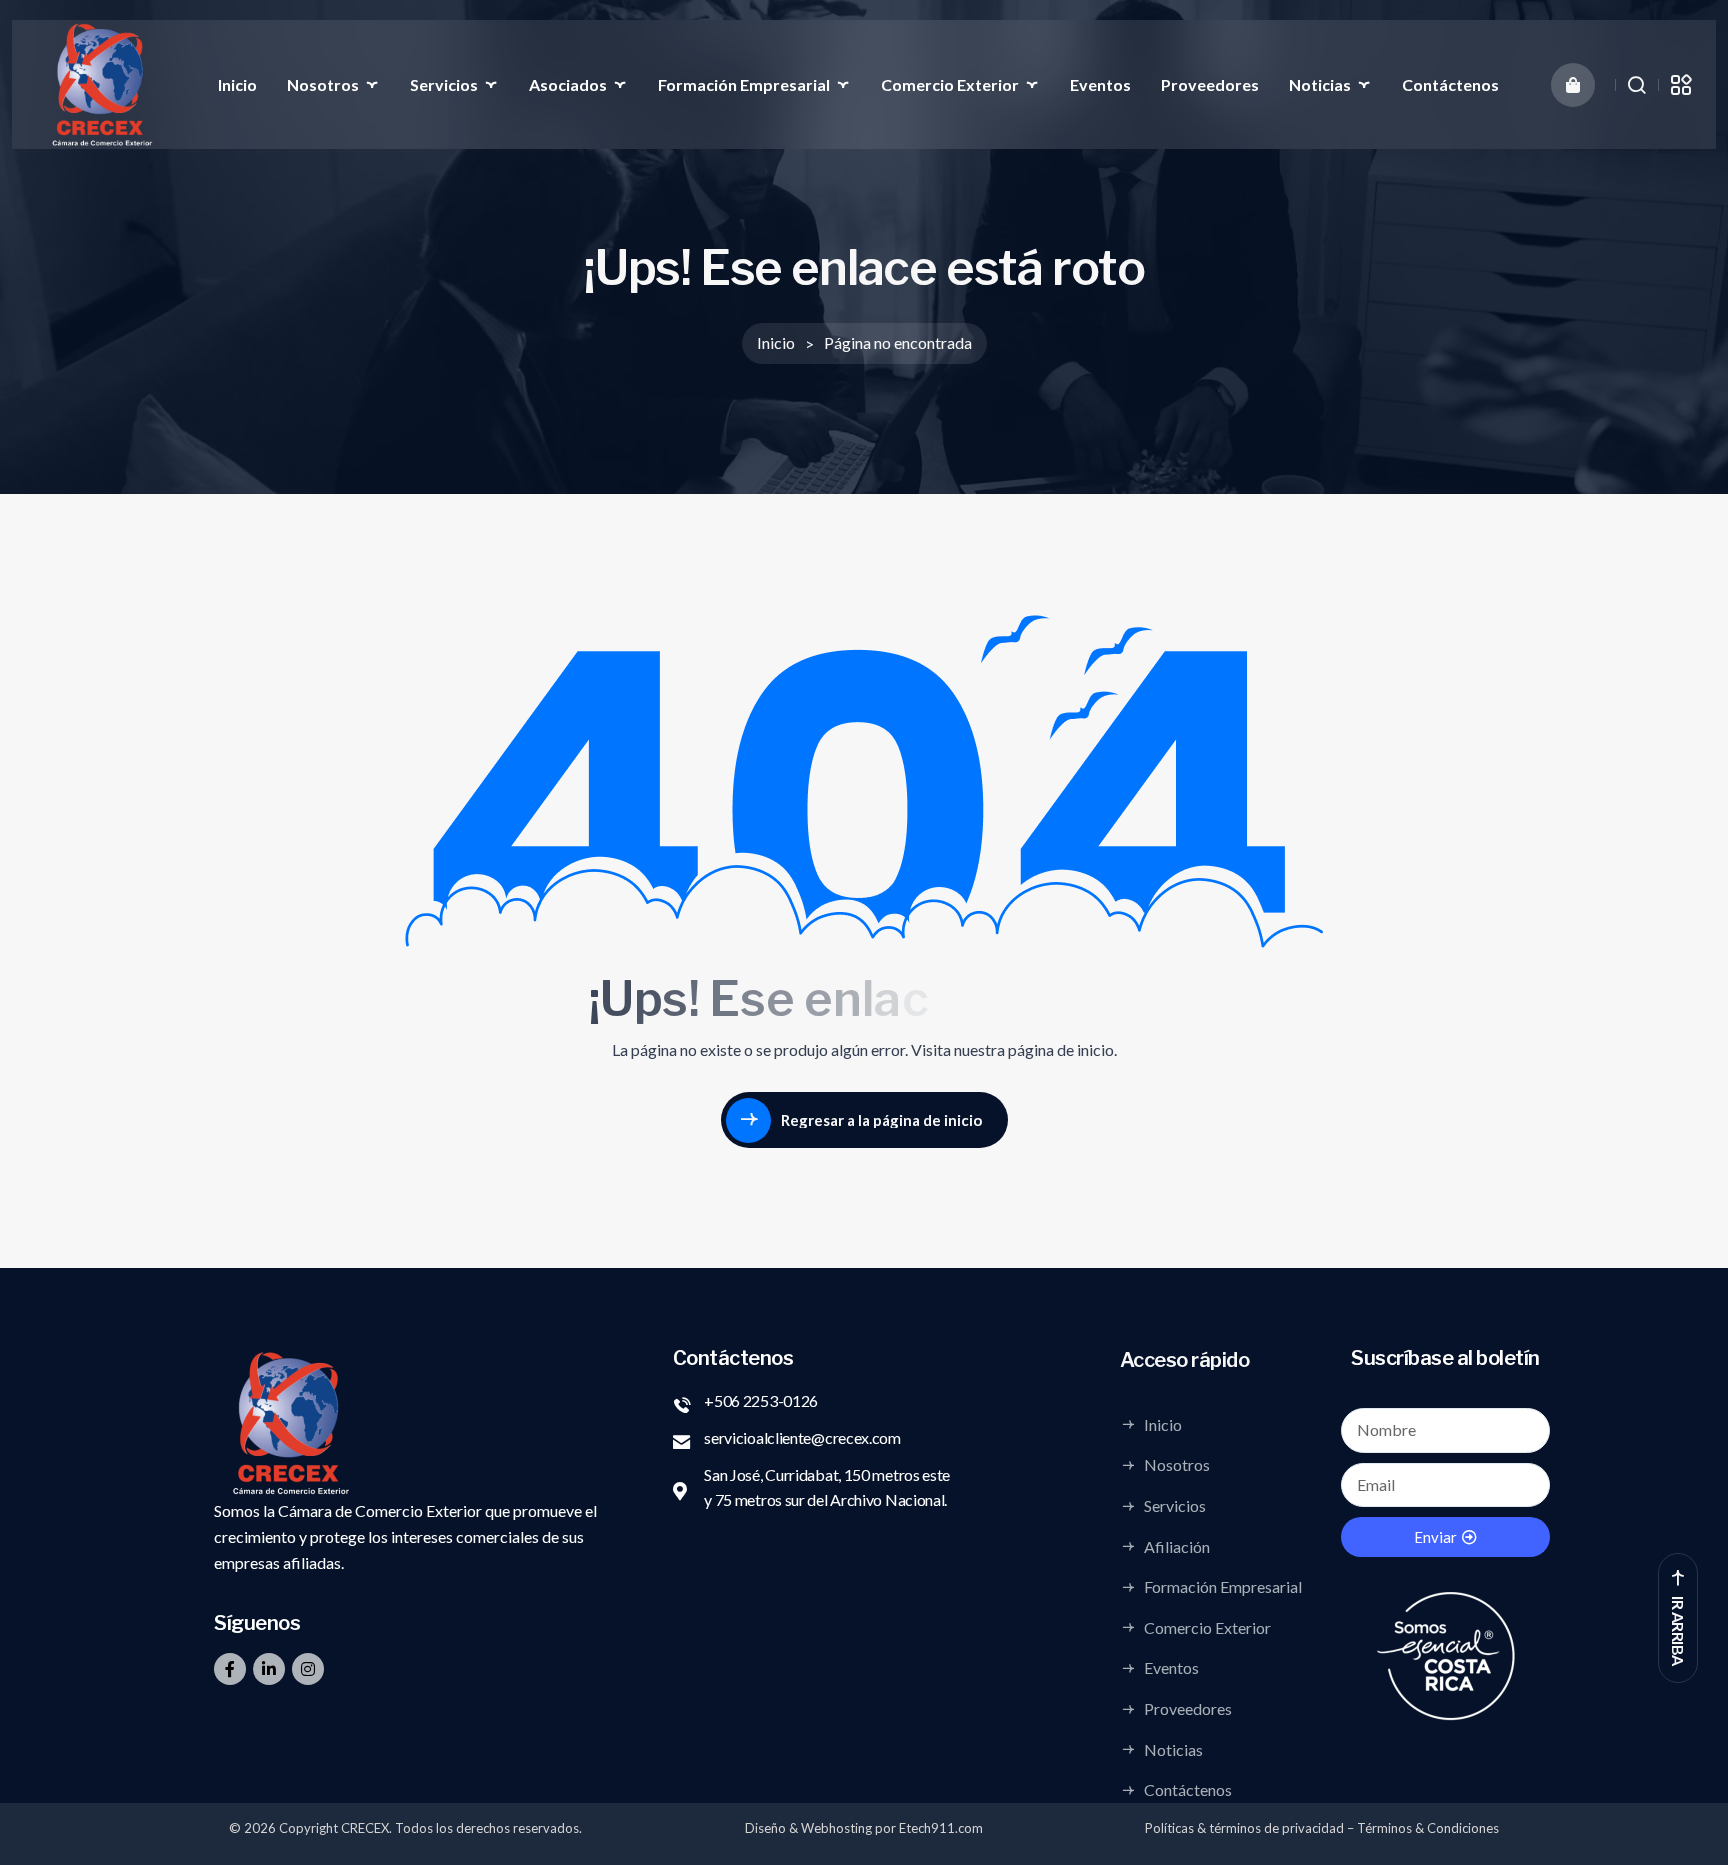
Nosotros (323, 84)
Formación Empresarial (744, 84)
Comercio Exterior (950, 84)
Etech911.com (941, 1828)
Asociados (568, 84)
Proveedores (1210, 84)
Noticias (1320, 84)
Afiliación (1177, 1546)
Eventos (1100, 84)
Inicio (237, 84)
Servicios (444, 84)
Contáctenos (1450, 84)
